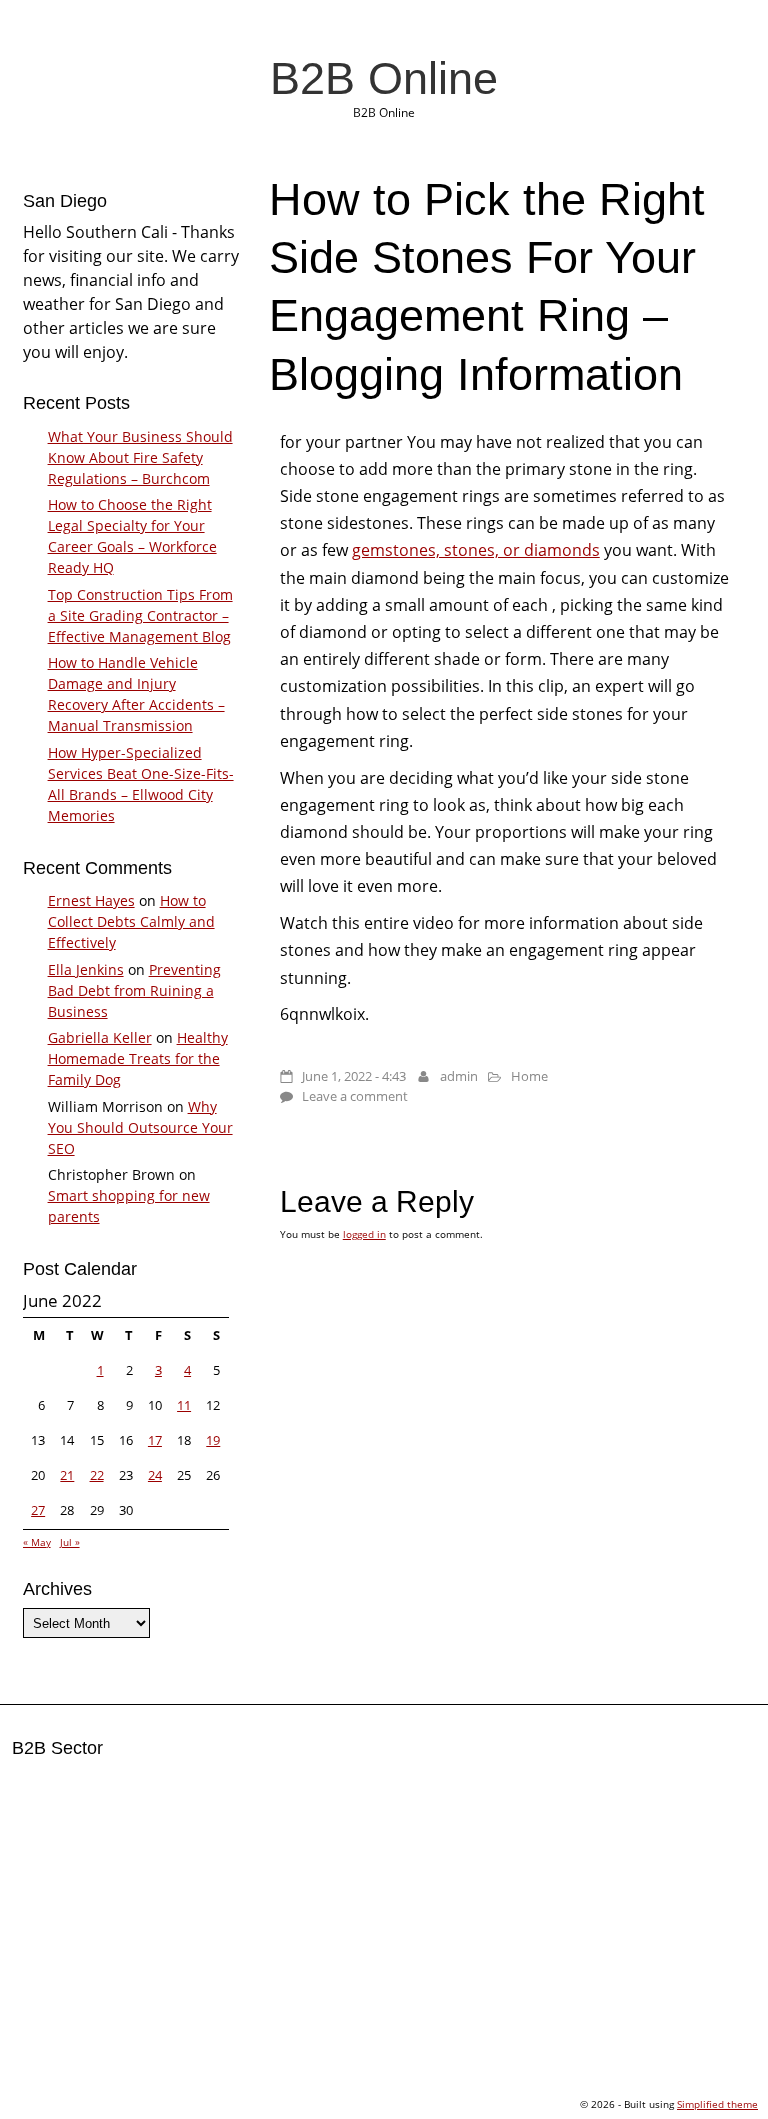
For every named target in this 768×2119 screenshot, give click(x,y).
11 (184, 1405)
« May (37, 1542)
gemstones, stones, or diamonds (476, 550)
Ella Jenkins (86, 969)
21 (67, 1475)
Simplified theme (717, 2104)
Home (529, 1076)
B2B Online (384, 78)
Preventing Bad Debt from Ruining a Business (134, 990)
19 (213, 1440)
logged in (364, 1234)
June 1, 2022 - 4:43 (354, 1076)
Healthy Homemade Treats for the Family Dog (138, 1058)
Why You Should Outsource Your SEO (140, 1127)
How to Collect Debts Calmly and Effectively (131, 921)
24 (155, 1475)
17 (155, 1440)
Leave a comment (355, 1096)
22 (97, 1475)
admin (459, 1076)
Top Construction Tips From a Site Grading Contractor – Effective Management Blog (140, 615)
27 (38, 1510)
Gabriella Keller (100, 1037)
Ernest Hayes (91, 900)
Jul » (70, 1542)
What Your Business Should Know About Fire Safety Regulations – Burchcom (140, 457)
